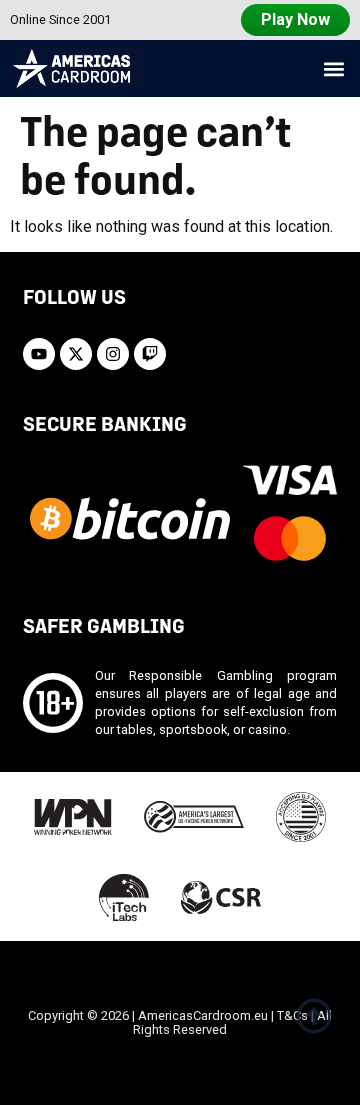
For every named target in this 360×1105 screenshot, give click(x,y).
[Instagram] (113, 354)
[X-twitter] (76, 354)
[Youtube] (39, 354)
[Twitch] (150, 354)
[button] (333, 68)
